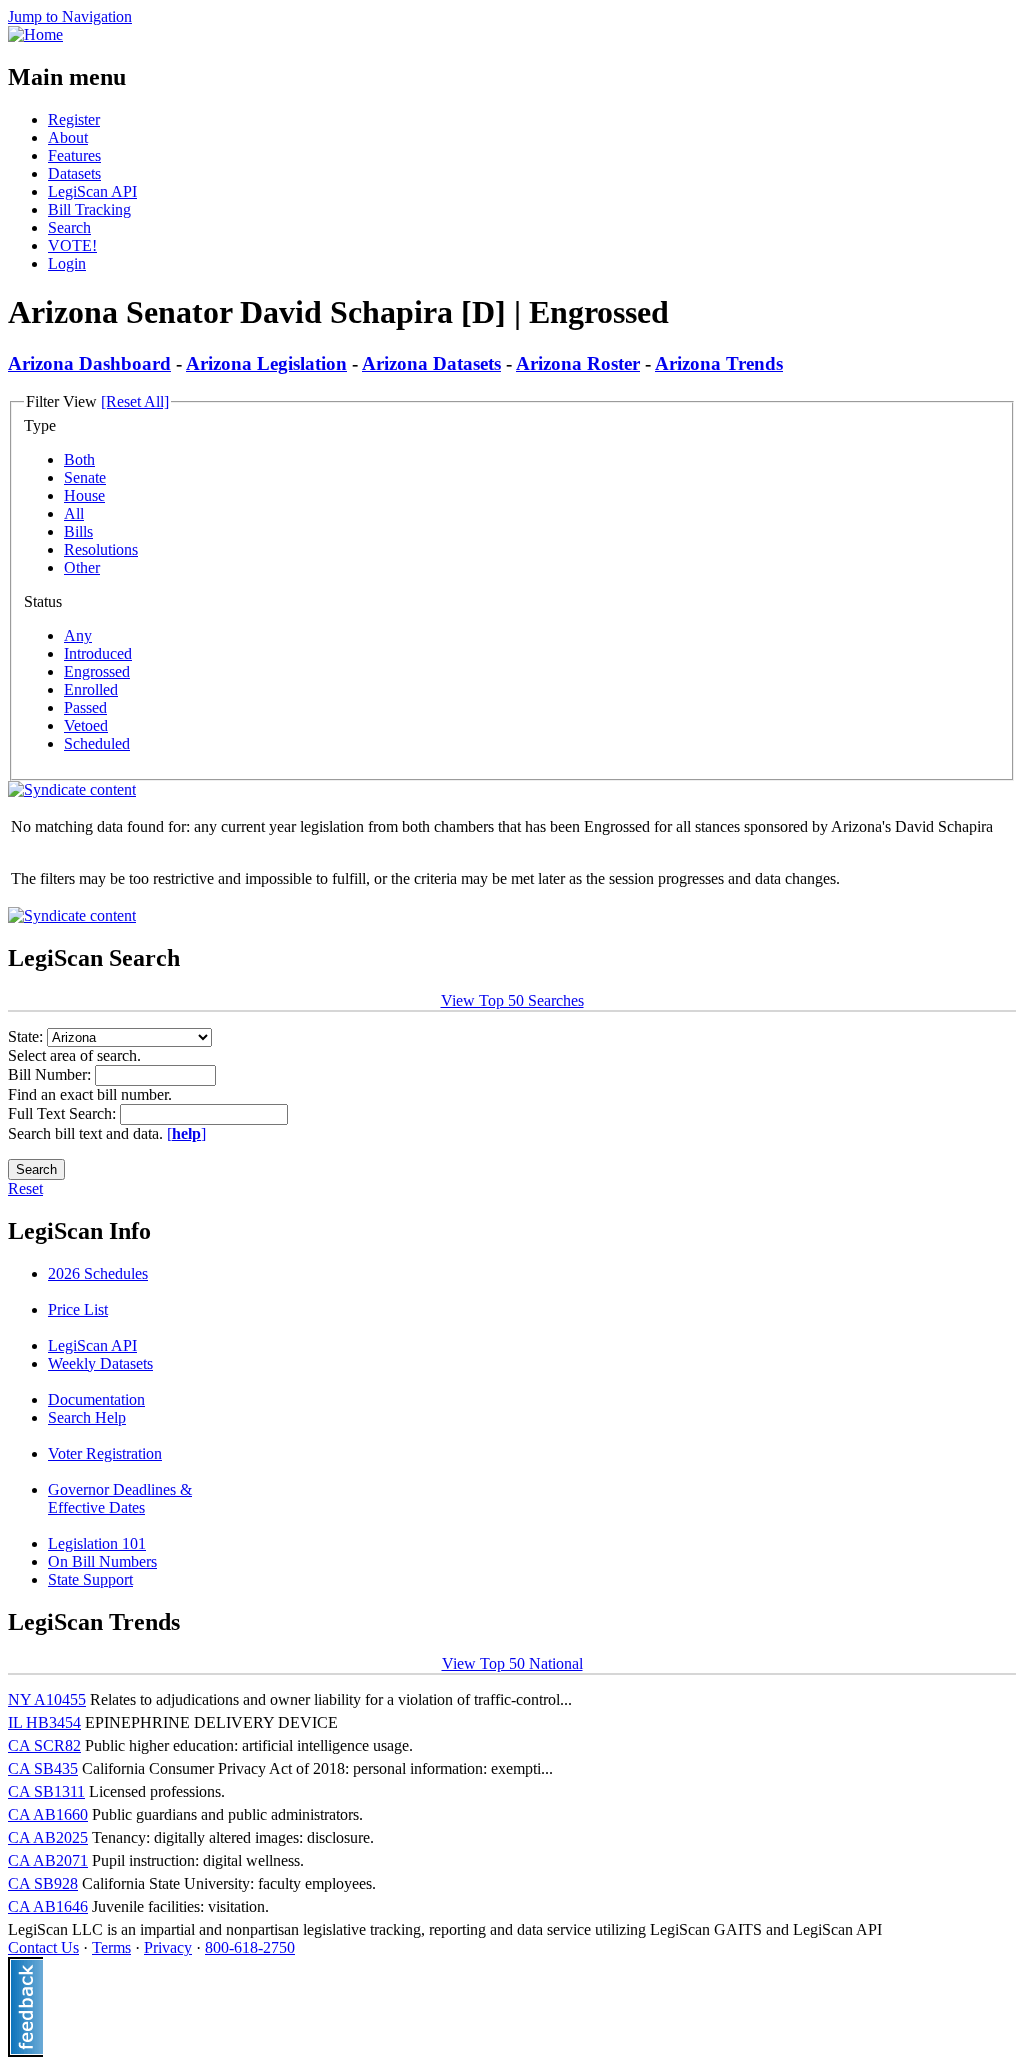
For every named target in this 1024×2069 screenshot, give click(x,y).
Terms (111, 1947)
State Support (90, 1579)
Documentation (96, 1399)
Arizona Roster (578, 363)
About (68, 137)
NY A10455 (47, 1699)
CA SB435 (43, 1768)
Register (74, 119)
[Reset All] (135, 401)
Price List (78, 1309)
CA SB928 (43, 1883)
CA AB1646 (48, 1906)
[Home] (35, 34)
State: (27, 1036)
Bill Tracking (89, 209)
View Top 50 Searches (512, 1000)
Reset (25, 1188)
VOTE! (72, 245)
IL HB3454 (44, 1722)
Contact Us (43, 1947)
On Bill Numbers (102, 1561)
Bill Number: (51, 1074)
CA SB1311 (46, 1791)
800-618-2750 (250, 1947)
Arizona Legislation (266, 363)
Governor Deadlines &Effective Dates (120, 1498)
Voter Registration (105, 1453)
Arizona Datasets (431, 363)
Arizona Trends (719, 363)
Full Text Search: (64, 1113)
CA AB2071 (48, 1860)
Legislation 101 (97, 1543)
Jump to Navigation (70, 16)
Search (69, 227)
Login (67, 263)
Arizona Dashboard (89, 363)
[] (186, 1133)
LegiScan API (92, 191)
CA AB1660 (48, 1814)
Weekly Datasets (100, 1363)
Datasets (74, 173)
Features (74, 155)
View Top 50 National (512, 1663)
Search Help (87, 1417)
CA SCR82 (44, 1745)
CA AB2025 (48, 1837)
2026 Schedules (98, 1273)
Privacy (168, 1947)
